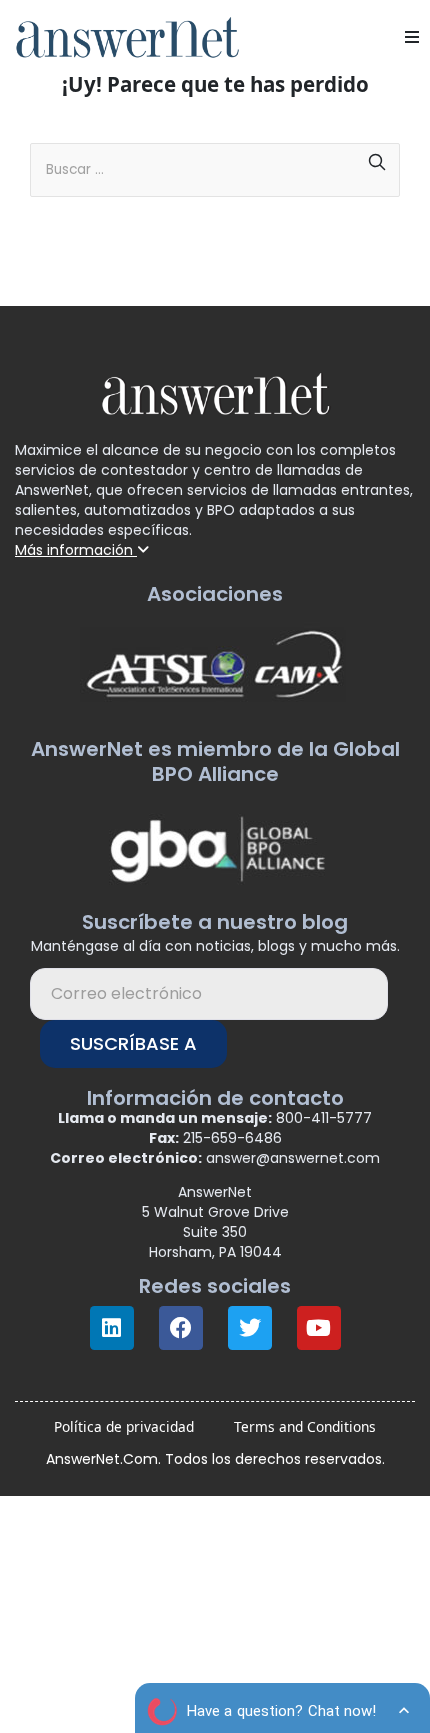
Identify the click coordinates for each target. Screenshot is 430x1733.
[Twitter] (250, 1328)
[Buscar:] (215, 163)
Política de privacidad (124, 1426)
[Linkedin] (112, 1328)
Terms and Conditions (305, 1426)
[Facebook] (181, 1328)
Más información (76, 550)
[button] (412, 37)
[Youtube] (319, 1328)
